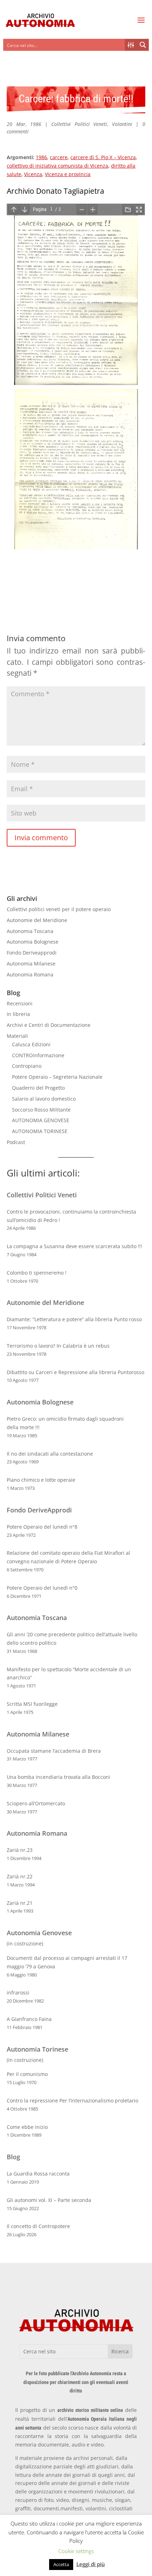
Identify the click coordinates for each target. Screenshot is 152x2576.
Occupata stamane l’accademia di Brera (54, 1751)
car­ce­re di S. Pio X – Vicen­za (103, 157)
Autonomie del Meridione (37, 920)
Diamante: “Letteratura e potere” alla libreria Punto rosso (74, 1319)
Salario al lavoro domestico (44, 1099)
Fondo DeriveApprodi (39, 1510)
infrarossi (18, 1993)
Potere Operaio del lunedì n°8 (42, 1527)
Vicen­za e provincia (68, 174)
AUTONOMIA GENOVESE (41, 1120)
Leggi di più (91, 2564)
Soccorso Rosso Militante (41, 1110)
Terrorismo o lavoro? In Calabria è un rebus (58, 1346)
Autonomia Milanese (31, 964)
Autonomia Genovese (39, 1933)
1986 (41, 157)
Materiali (17, 1036)
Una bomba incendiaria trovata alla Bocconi (59, 1777)
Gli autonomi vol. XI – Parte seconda (49, 2200)
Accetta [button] (61, 2564)
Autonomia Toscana (30, 931)
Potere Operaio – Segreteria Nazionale (57, 1077)
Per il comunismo (27, 2074)
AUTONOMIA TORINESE (40, 1131)
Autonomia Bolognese (33, 942)
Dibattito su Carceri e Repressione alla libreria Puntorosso (75, 1372)
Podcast (16, 1142)
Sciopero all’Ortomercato (36, 1803)
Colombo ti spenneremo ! (37, 1273)
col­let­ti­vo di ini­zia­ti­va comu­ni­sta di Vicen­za (57, 166)
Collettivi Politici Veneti (79, 124)
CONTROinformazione (38, 1055)
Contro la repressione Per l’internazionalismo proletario (72, 2100)
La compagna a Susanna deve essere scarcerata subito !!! (74, 1246)
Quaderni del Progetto (38, 1088)
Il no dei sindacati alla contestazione (50, 1454)
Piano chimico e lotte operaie (41, 1480)
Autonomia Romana (30, 974)
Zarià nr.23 (20, 1850)
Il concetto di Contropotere (38, 2226)
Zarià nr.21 (20, 1903)
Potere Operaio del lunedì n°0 (42, 1588)
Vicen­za (33, 174)
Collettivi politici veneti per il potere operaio (59, 909)
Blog (13, 2157)
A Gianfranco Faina (29, 2019)
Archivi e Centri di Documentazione (49, 1025)
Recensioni (20, 1003)
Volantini (122, 124)
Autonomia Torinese (37, 2049)
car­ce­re (59, 157)
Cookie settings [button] (76, 2551)
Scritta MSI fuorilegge (32, 1704)
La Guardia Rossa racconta (38, 2174)
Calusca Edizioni (31, 1044)
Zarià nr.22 (20, 1876)
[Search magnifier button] (143, 45)
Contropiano (27, 1066)
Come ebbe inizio (27, 2127)
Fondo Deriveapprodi (32, 953)
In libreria (18, 1014)
